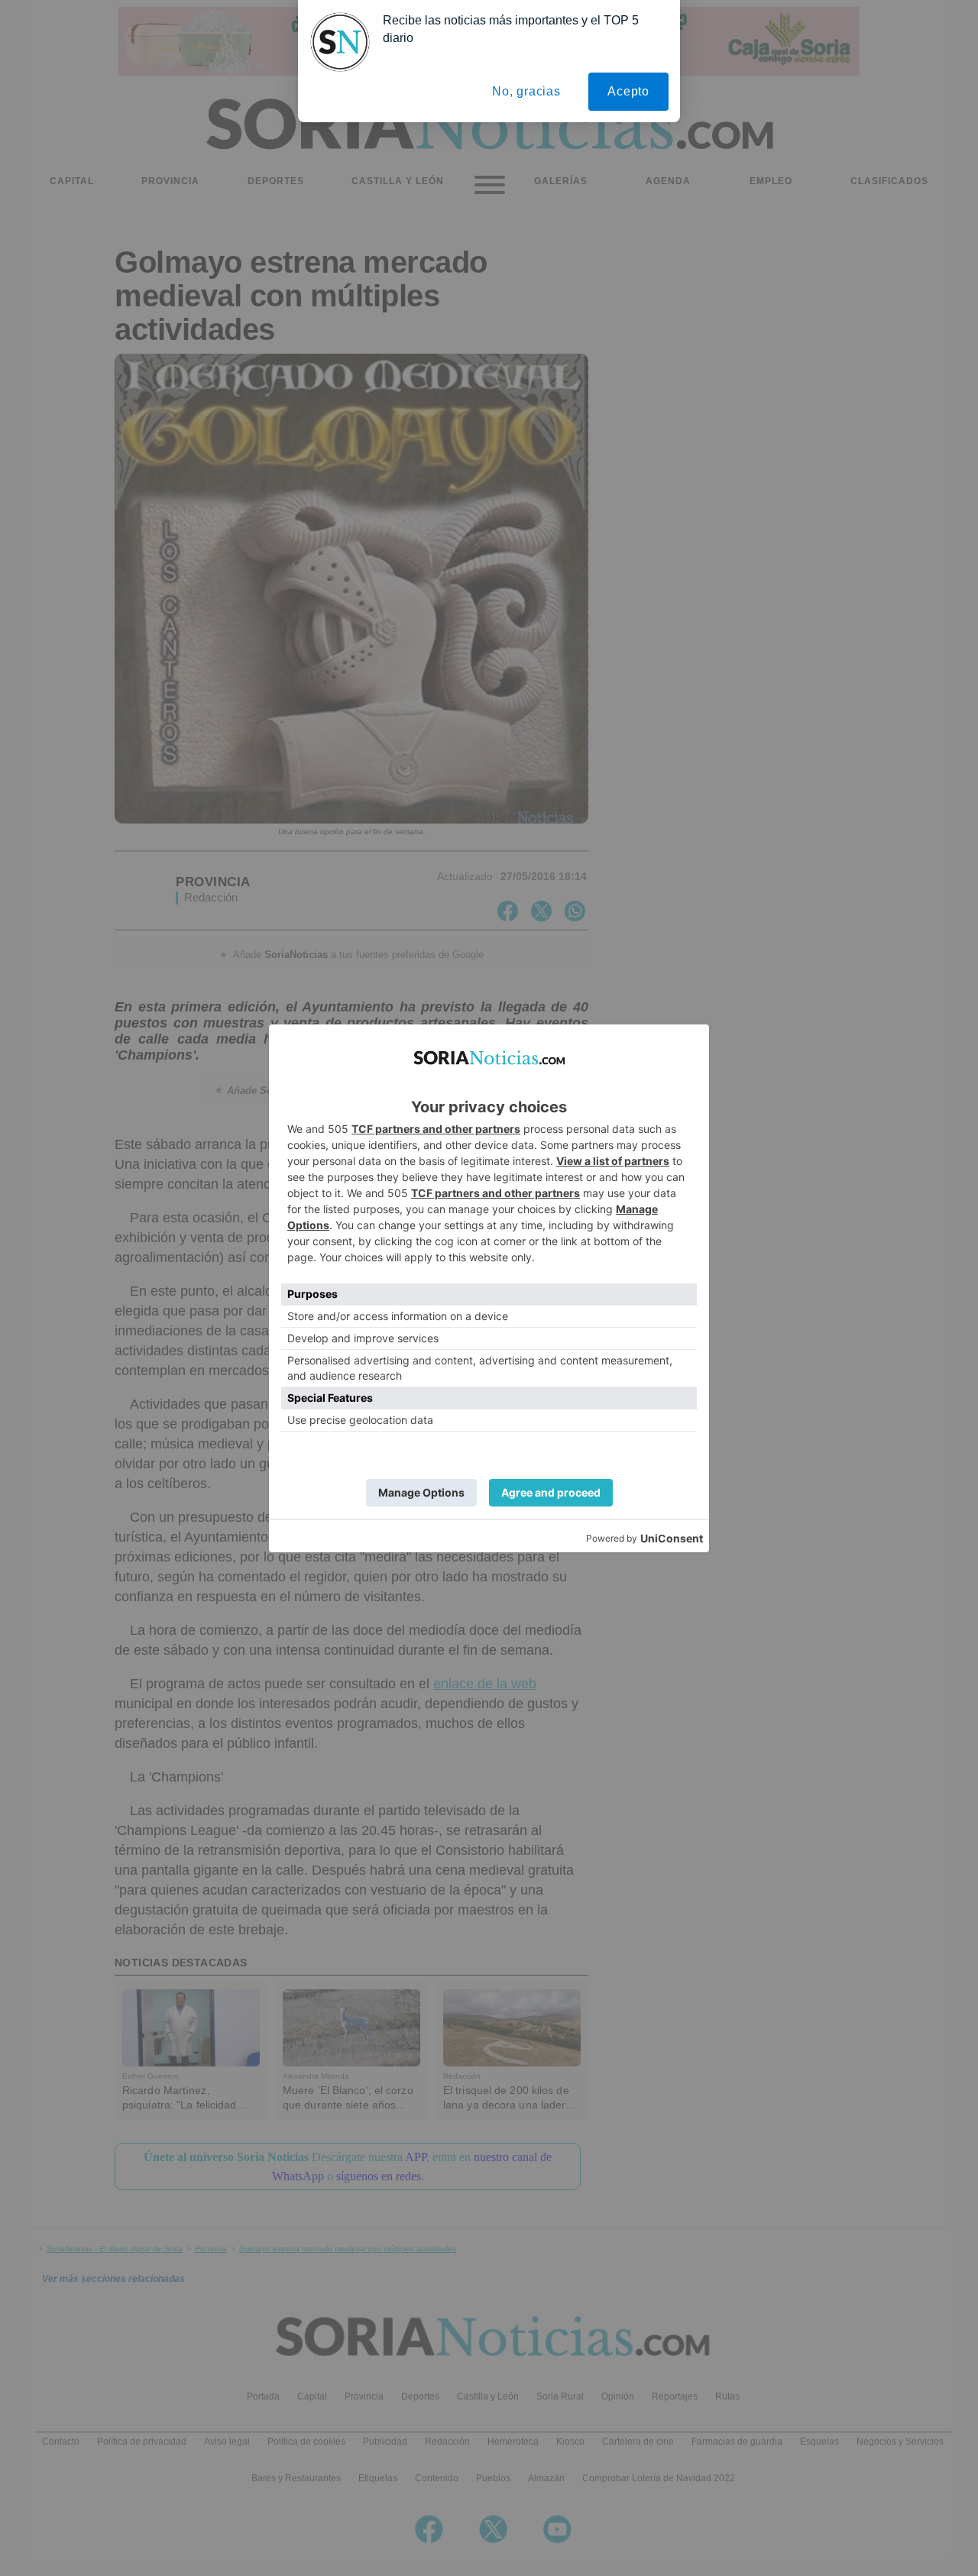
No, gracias (526, 91)
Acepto (628, 91)
